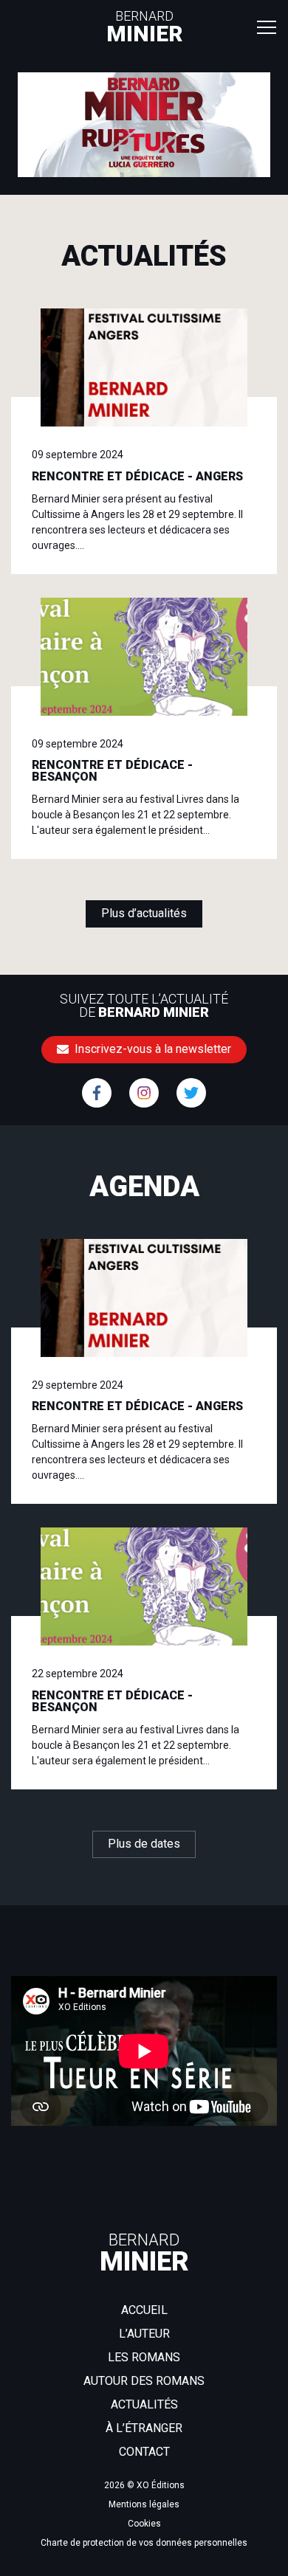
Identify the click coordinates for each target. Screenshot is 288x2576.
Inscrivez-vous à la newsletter (151, 1049)
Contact (144, 2452)
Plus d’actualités (144, 913)
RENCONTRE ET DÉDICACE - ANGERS (137, 476)
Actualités (144, 2404)
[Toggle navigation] (267, 27)
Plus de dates (144, 1844)
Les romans (144, 2357)
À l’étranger (144, 2428)
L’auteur (144, 2334)
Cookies (144, 2524)
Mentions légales (144, 2504)
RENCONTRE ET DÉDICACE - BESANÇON (112, 771)
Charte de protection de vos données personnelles (144, 2543)
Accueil (144, 2310)
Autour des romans (144, 2381)
